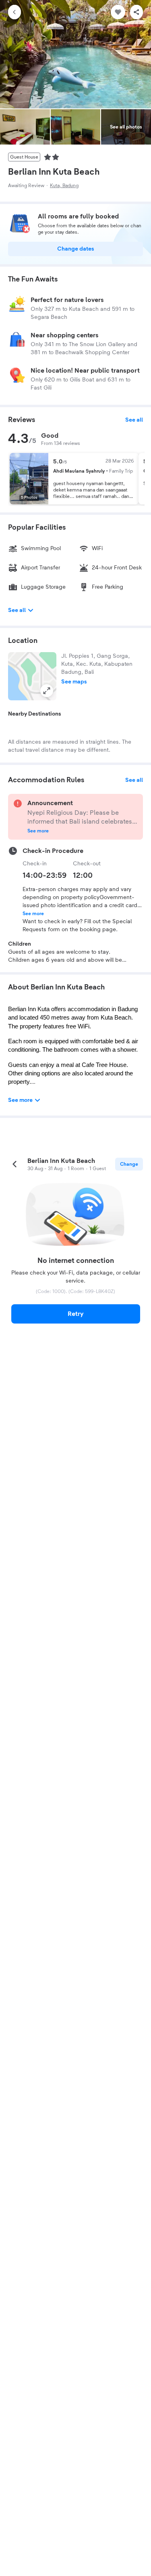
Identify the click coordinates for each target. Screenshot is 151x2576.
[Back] (14, 12)
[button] (32, 676)
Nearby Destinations (35, 714)
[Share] (137, 12)
